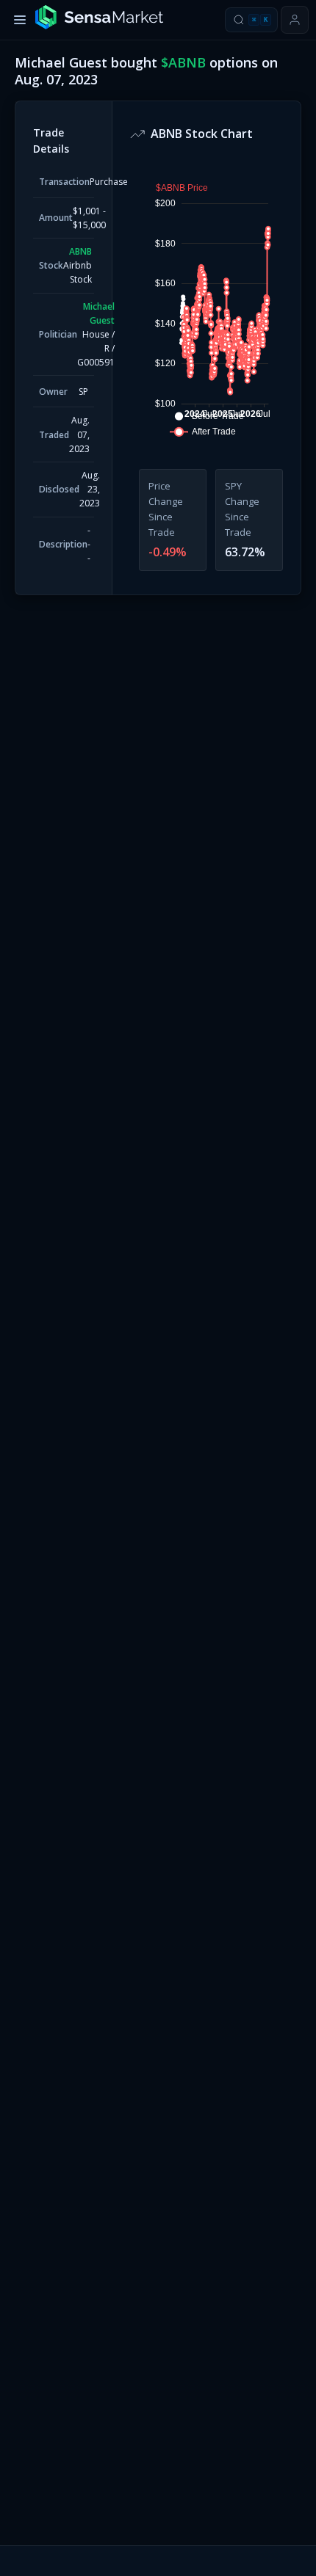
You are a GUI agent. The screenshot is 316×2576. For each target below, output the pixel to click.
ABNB (80, 251)
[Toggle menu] (20, 20)
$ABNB (183, 62)
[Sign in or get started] (295, 20)
